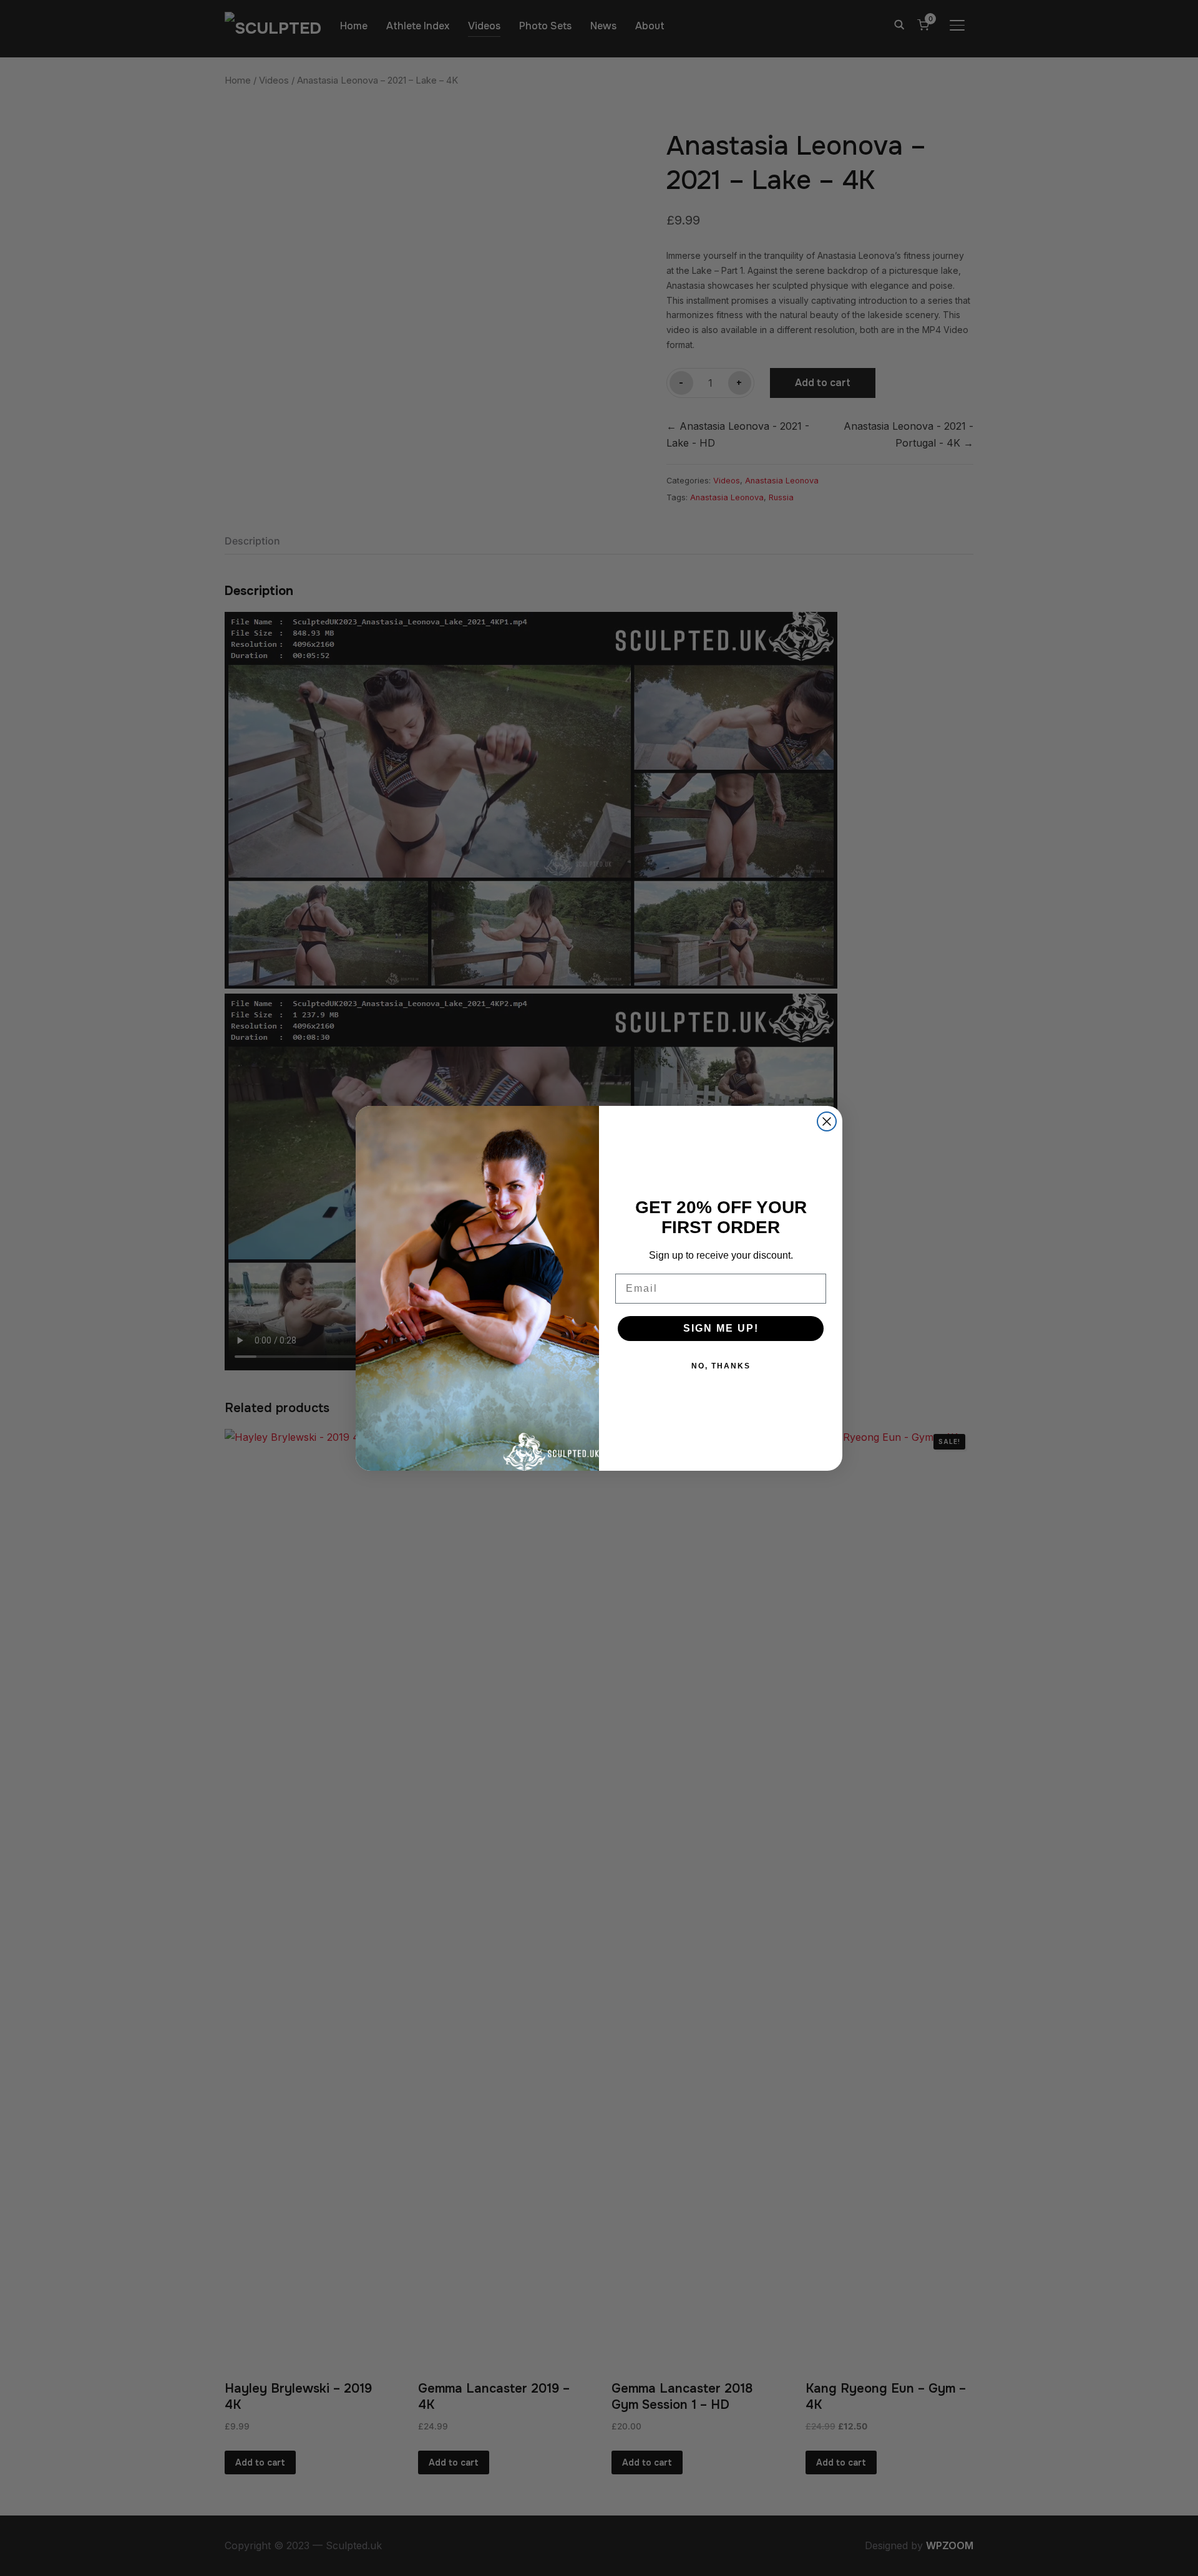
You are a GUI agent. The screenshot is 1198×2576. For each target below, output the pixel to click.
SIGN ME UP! (721, 1328)
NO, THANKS (721, 1366)
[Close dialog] (827, 1121)
